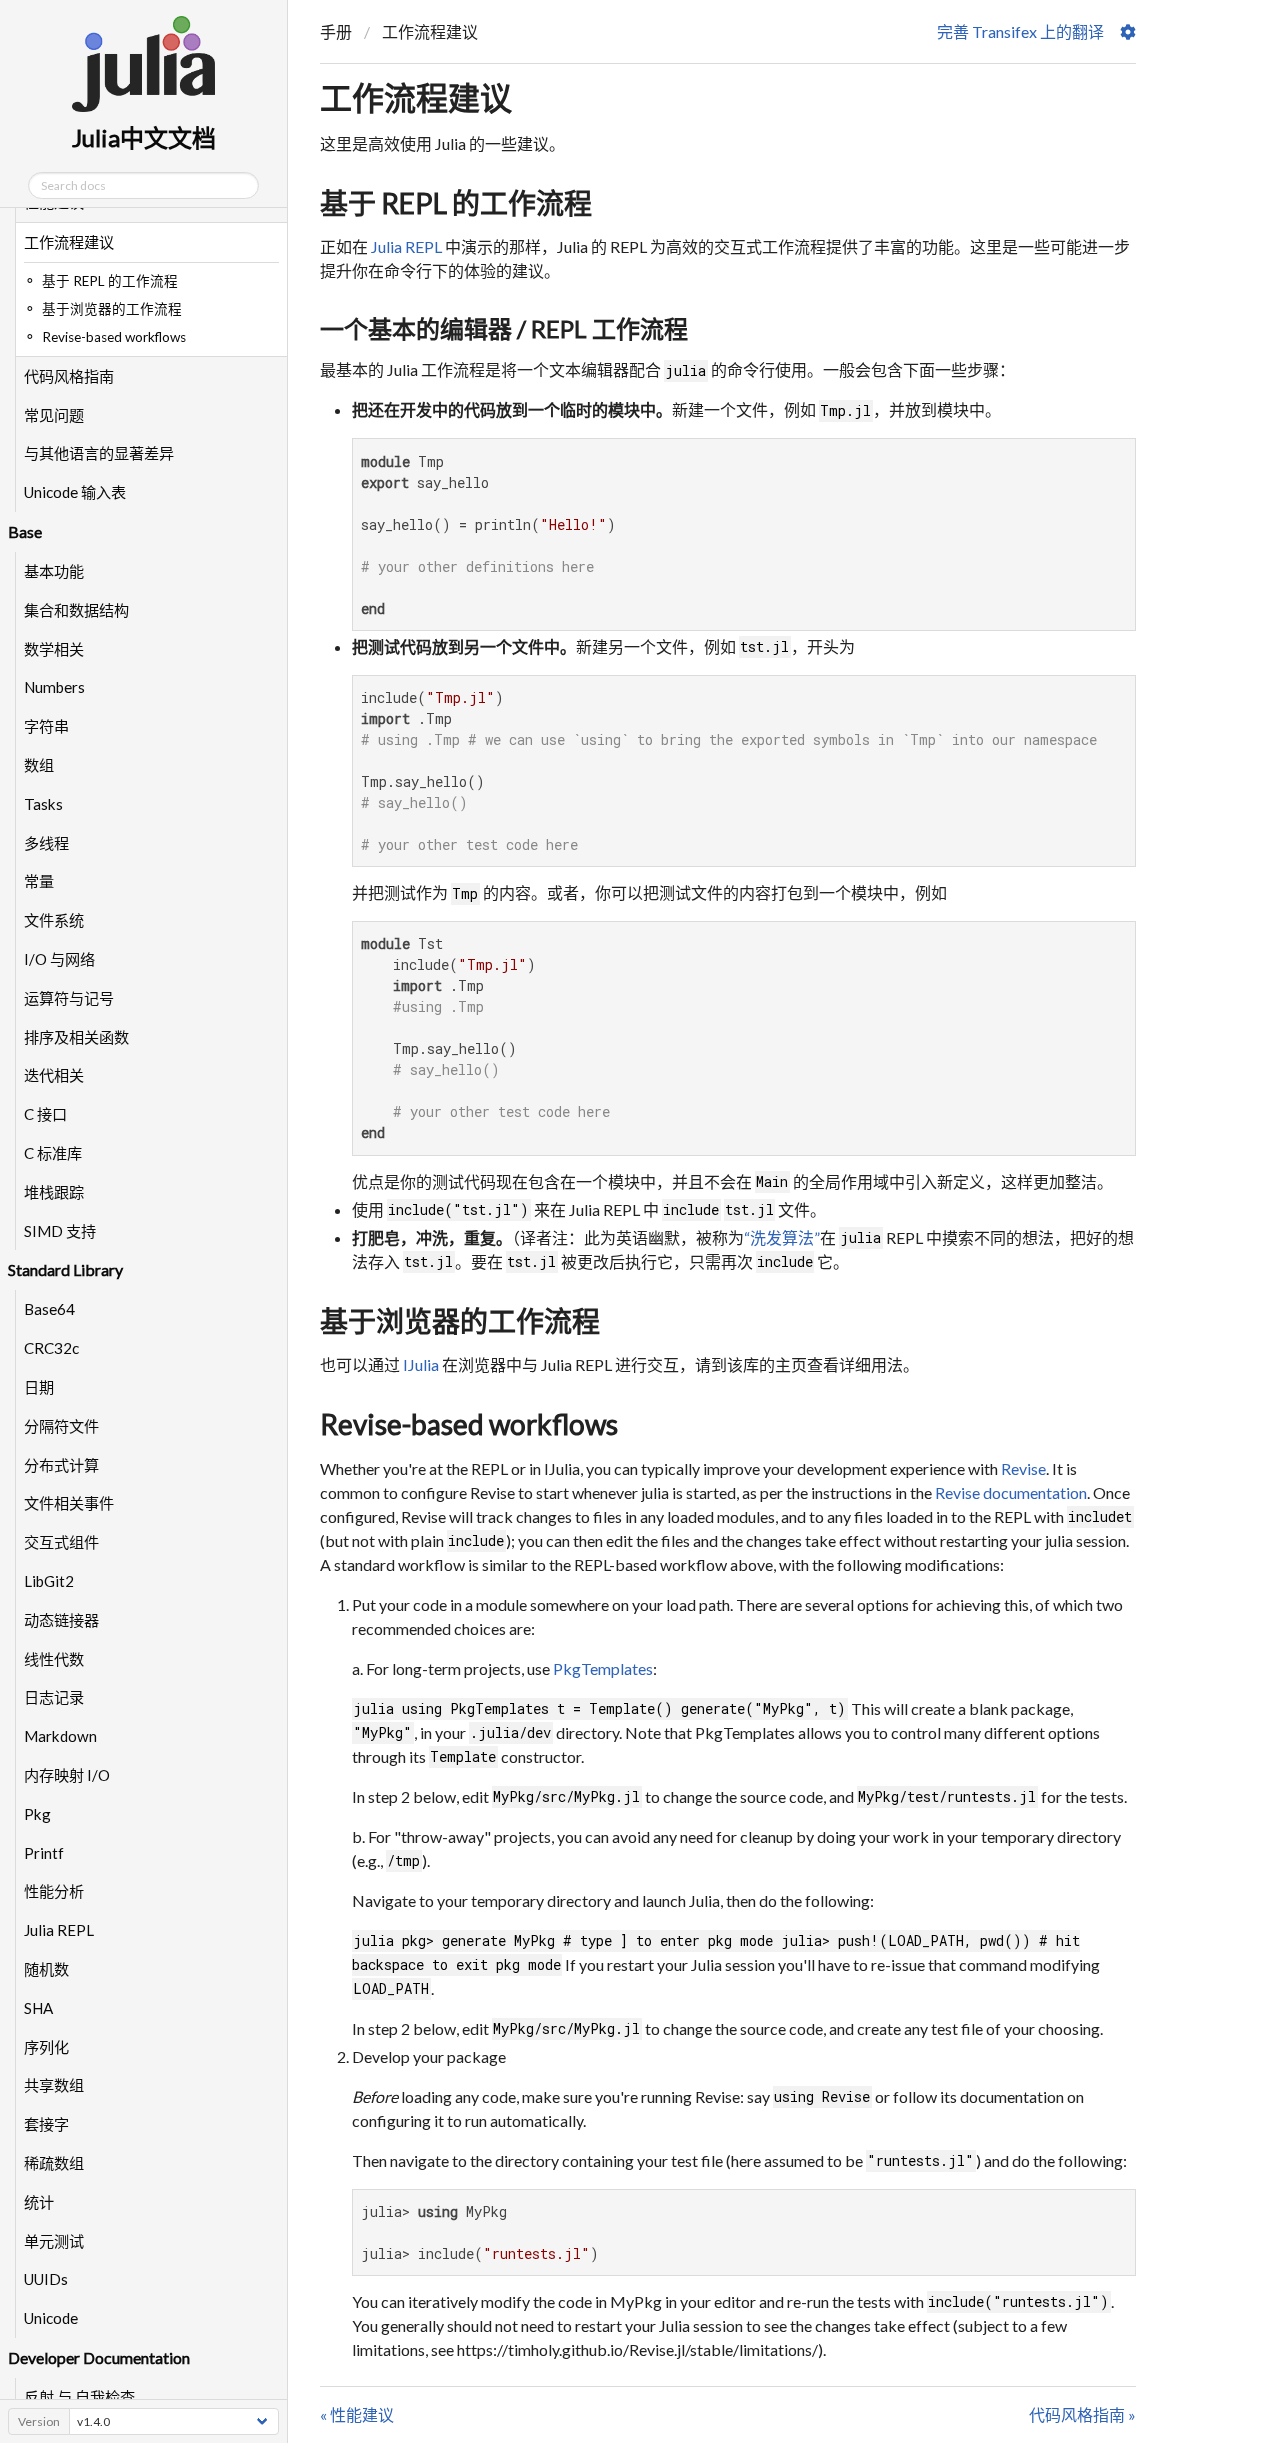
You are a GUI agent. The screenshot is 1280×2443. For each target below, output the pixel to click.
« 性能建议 (357, 2414)
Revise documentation (1011, 1492)
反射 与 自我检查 (79, 2397)
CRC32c (51, 1348)
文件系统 (54, 920)
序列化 (46, 2047)
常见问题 (54, 415)
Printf (44, 1853)
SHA (38, 2008)
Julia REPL (59, 1930)
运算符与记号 (69, 998)
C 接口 (45, 1114)
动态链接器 (61, 1620)
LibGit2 (49, 1581)
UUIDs (46, 2279)
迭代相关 (54, 1075)
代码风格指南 (69, 376)
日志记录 (54, 1697)
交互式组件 (61, 1542)
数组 (39, 765)
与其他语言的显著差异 (99, 453)
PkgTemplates (603, 1668)
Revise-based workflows (469, 1424)
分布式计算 (61, 1465)
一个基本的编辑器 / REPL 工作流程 (504, 328)
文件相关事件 (69, 1503)
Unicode (51, 2318)
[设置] (1128, 32)
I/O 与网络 (59, 959)
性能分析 (54, 1891)
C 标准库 (53, 1153)
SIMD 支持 (60, 1231)
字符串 (46, 726)
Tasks (43, 804)
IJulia (421, 1364)
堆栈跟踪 (54, 1192)
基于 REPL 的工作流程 (456, 203)
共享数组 (54, 2085)
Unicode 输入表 (75, 492)
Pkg (37, 1814)
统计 (39, 2202)
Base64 (49, 1309)
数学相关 (54, 649)
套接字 (46, 2124)
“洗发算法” (782, 1237)
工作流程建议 (69, 242)
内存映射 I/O (67, 1775)
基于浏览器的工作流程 (460, 1321)
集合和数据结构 (76, 610)
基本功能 (54, 571)
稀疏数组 (54, 2163)
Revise (1023, 1468)
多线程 (46, 843)
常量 (39, 881)
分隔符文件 (61, 1426)
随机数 (46, 1969)
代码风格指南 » (1082, 2414)
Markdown (60, 1736)
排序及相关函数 (76, 1037)
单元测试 (54, 2241)
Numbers (54, 687)
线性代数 (54, 1659)
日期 (39, 1387)
